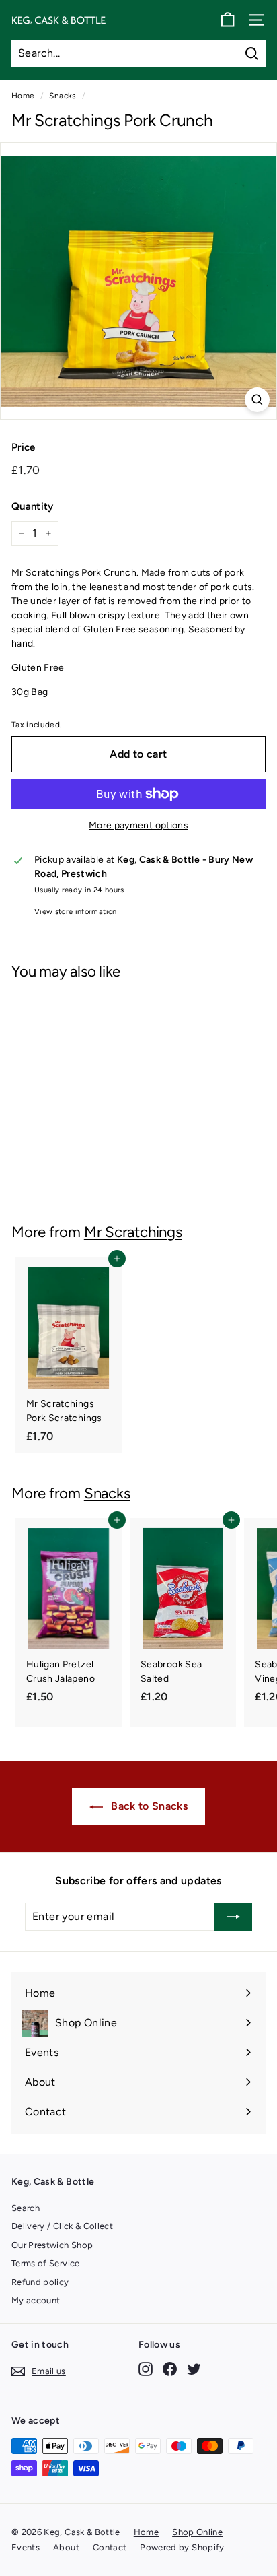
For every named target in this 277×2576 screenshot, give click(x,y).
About (66, 2547)
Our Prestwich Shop (52, 2245)
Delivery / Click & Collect (62, 2226)
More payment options (138, 825)
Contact (110, 2547)
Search (26, 2208)
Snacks (63, 96)
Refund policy (40, 2282)
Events (26, 2547)
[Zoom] (257, 400)
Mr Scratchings (133, 1232)
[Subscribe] (233, 1917)
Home (23, 96)
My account (36, 2300)
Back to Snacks (148, 1806)
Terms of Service (46, 2263)
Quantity (33, 506)
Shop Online (197, 2532)
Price (24, 447)
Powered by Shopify (182, 2547)
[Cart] (228, 20)
